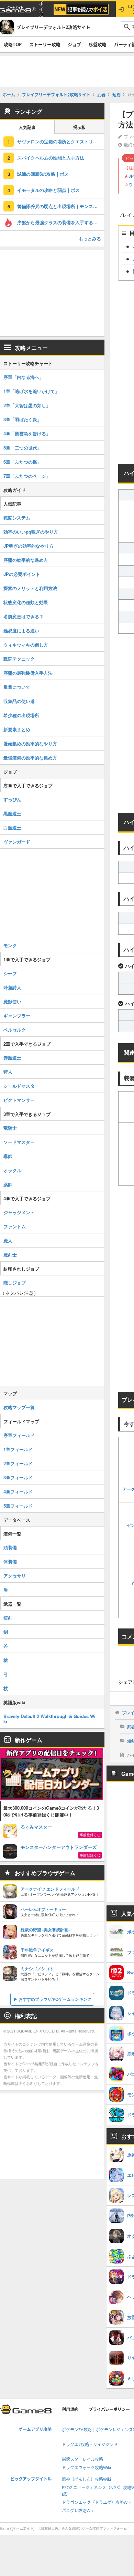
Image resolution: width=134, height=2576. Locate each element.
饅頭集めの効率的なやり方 (30, 743)
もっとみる (90, 239)
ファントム (15, 1226)
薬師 (8, 1184)
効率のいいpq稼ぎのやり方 (31, 532)
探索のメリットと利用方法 (30, 588)
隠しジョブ (15, 1282)
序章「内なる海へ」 (24, 377)
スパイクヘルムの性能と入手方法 (51, 158)
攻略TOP (13, 44)
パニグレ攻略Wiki (78, 2511)
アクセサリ (15, 1576)
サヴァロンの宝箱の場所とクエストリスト (60, 141)
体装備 (10, 1561)
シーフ (10, 973)
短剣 (8, 1618)
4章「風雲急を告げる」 (27, 433)
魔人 (8, 1240)
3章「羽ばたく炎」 (23, 419)
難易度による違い (21, 630)
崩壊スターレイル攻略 (82, 2459)
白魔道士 (12, 827)
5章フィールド (18, 1506)
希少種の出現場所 (21, 715)
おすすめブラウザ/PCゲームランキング (55, 1999)
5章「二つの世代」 (23, 448)
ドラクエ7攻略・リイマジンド (90, 2445)
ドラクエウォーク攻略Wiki (86, 2468)
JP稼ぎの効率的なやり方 (29, 546)
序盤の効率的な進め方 (26, 560)
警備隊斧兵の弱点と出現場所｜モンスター (60, 206)
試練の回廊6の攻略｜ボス (43, 174)
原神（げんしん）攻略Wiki (86, 2479)
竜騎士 (10, 1128)
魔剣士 (10, 1255)
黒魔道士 (12, 813)
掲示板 (79, 128)
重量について (17, 687)
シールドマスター (21, 1086)
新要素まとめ (17, 729)
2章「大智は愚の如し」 (27, 405)
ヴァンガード (17, 842)
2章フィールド (18, 1463)
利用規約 (70, 2409)
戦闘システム (17, 518)
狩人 (8, 1072)
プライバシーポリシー (109, 2409)
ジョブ (74, 44)
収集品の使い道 (19, 701)
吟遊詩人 (12, 987)
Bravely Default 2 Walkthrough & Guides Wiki (49, 1719)
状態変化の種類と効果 (26, 602)
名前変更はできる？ (24, 616)
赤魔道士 (12, 1058)
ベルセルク (15, 1030)
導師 (8, 1156)
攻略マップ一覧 (19, 1407)
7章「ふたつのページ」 (27, 476)
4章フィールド (18, 1492)
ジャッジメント (19, 1212)
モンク (10, 945)
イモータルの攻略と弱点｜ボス (48, 190)
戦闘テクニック (19, 659)
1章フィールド (18, 1449)
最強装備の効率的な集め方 (30, 758)
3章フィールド (18, 1477)
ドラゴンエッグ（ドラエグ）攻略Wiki (97, 2502)
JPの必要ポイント (22, 574)
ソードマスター (19, 1142)
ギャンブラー (17, 1016)
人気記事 (27, 128)
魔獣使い (12, 1001)
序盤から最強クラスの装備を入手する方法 (60, 222)
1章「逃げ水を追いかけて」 (31, 391)
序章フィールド (19, 1435)
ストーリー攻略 (45, 44)
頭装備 (10, 1547)
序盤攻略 (98, 44)
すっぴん (12, 799)
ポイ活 (41, 9)
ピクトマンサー (19, 1100)
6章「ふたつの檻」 (23, 462)
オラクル (12, 1170)
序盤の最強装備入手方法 (28, 673)
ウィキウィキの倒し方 (26, 645)
